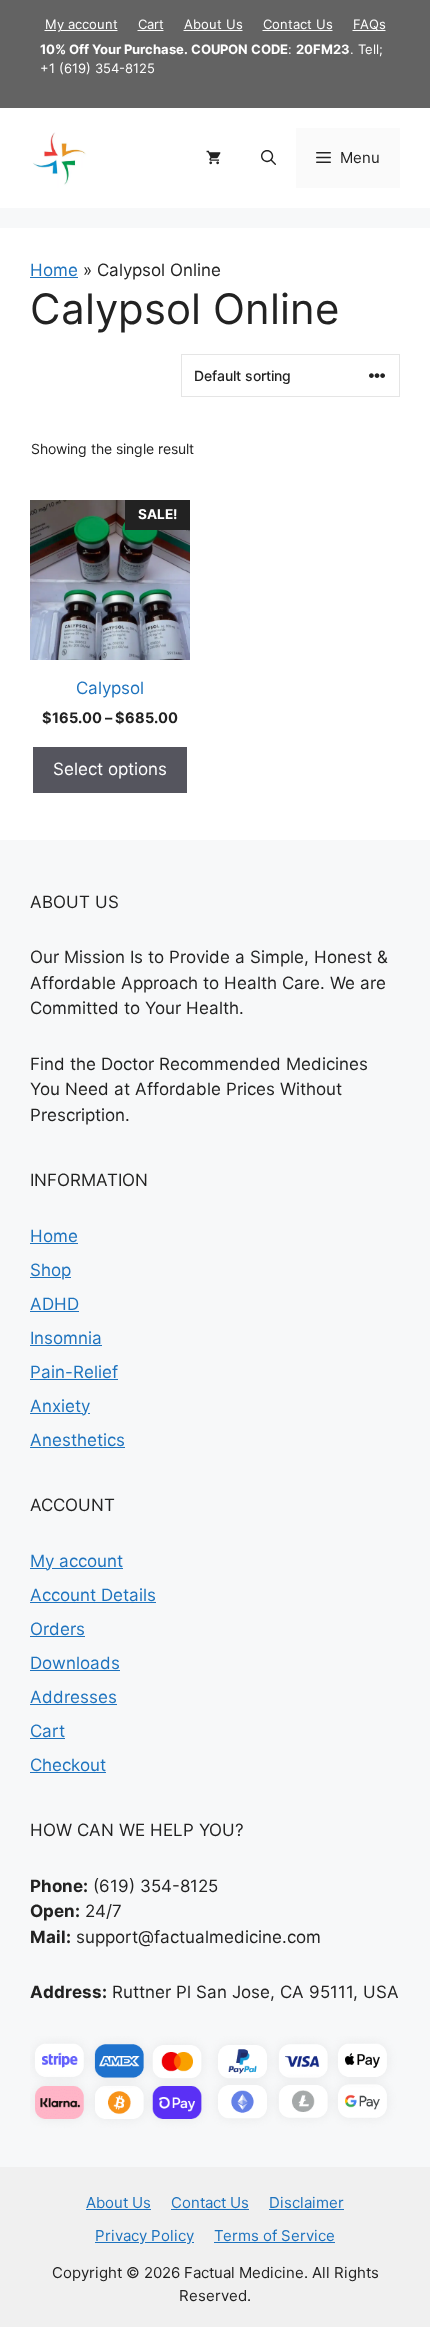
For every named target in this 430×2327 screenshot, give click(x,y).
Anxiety (60, 1406)
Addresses (73, 1697)
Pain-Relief (74, 1372)
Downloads (75, 1663)
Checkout (68, 1765)
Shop (50, 1270)
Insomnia (66, 1338)
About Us (213, 24)
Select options (110, 769)
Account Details (93, 1595)
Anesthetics (77, 1440)
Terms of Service (274, 2235)
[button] (268, 158)
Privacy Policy (144, 2235)
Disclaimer (306, 2202)
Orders (57, 1629)
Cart (151, 24)
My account (81, 24)
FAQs (369, 24)
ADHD (54, 1304)
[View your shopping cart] (213, 158)
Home (54, 270)
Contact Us (298, 24)
